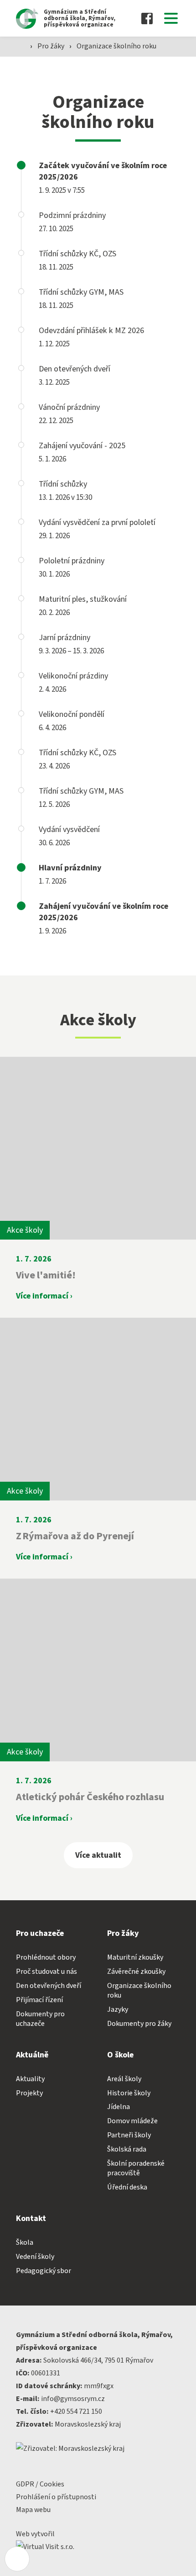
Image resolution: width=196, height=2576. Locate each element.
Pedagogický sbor (44, 2271)
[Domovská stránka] (21, 45)
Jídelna (119, 2107)
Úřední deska (127, 2187)
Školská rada (127, 2149)
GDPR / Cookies (40, 2484)
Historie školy (129, 2093)
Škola (25, 2242)
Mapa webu (33, 2510)
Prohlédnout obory (46, 1957)
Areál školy (124, 2079)
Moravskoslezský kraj (88, 2424)
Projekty (29, 2093)
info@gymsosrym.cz (73, 2399)
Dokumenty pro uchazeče (40, 2019)
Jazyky (118, 2009)
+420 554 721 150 (76, 2412)
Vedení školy (35, 2257)
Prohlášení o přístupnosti (56, 2497)
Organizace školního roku (116, 46)
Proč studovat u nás (46, 1972)
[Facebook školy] (147, 19)
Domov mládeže (132, 2121)
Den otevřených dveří (49, 1986)
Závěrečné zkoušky (136, 1972)
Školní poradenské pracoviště (136, 2168)
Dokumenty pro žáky (139, 2024)
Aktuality (30, 2079)
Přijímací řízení (39, 2000)
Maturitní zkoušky (135, 1957)
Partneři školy (129, 2135)
